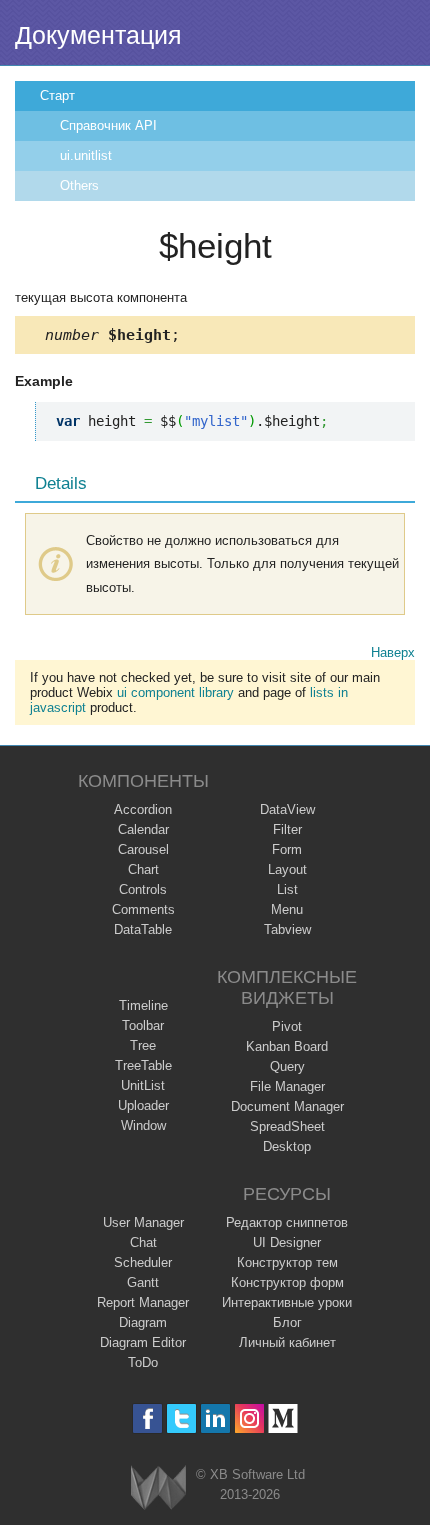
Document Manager (287, 1106)
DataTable (143, 929)
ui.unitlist (86, 155)
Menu (287, 909)
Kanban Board (287, 1046)
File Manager (287, 1086)
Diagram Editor (143, 1342)
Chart (143, 869)
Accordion (143, 809)
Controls (143, 889)
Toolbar (143, 1025)
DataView (287, 809)
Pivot (287, 1026)
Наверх (393, 652)
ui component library (175, 692)
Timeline (143, 1005)
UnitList (143, 1085)
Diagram (143, 1322)
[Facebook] (147, 1418)
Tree (143, 1045)
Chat (143, 1242)
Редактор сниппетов (287, 1222)
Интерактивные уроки (287, 1302)
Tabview (287, 929)
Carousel (143, 849)
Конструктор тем (287, 1262)
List (287, 889)
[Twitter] (181, 1418)
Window (143, 1125)
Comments (143, 909)
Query (287, 1066)
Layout (287, 869)
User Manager (143, 1222)
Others (79, 185)
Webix (158, 1487)
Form (287, 849)
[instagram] (249, 1418)
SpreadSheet (287, 1126)
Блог (287, 1322)
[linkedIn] (215, 1418)
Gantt (143, 1282)
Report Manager (143, 1302)
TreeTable (143, 1065)
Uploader (143, 1105)
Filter (287, 829)
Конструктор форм (287, 1282)
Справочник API (108, 125)
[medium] (283, 1418)
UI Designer (287, 1242)
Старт (57, 95)
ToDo (143, 1362)
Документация (98, 35)
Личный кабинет (287, 1342)
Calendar (143, 829)
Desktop (287, 1146)
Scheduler (143, 1262)
